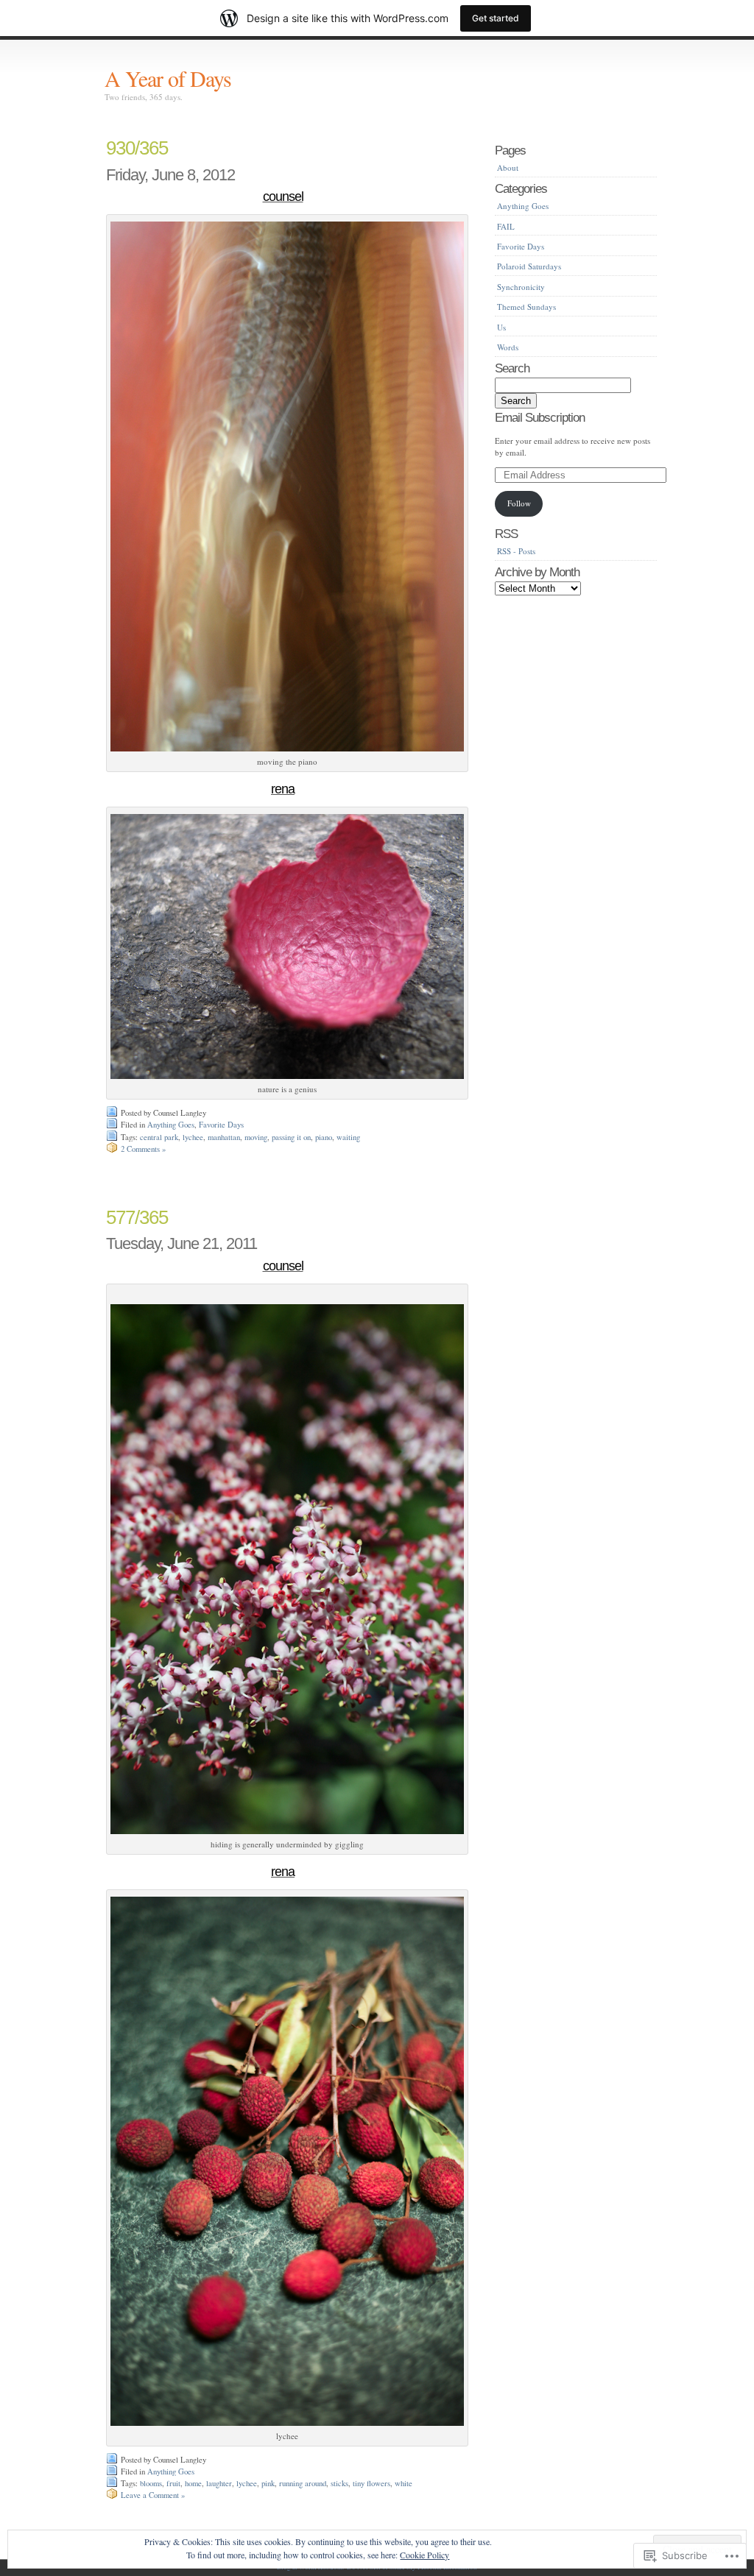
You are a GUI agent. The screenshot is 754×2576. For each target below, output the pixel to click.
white (404, 2483)
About (508, 167)
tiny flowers (371, 2483)
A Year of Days (168, 78)
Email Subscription (540, 417)
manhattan (224, 1137)
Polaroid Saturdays (529, 266)
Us (501, 327)
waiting (348, 1137)
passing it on (291, 1137)
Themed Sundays (526, 307)
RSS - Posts (516, 551)
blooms (151, 2483)
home (193, 2483)
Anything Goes (171, 1125)
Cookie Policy (424, 2555)
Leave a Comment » (153, 2495)
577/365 (137, 1217)
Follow (519, 503)
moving (256, 1137)
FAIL (506, 226)
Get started (496, 18)
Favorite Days (221, 1125)
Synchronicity (521, 287)
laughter (219, 2483)
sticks (339, 2483)
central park (159, 1137)
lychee (193, 1137)
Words (508, 347)
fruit (173, 2483)
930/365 (137, 148)
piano (324, 1137)
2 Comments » (143, 1149)
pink (268, 2483)
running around (303, 2483)
